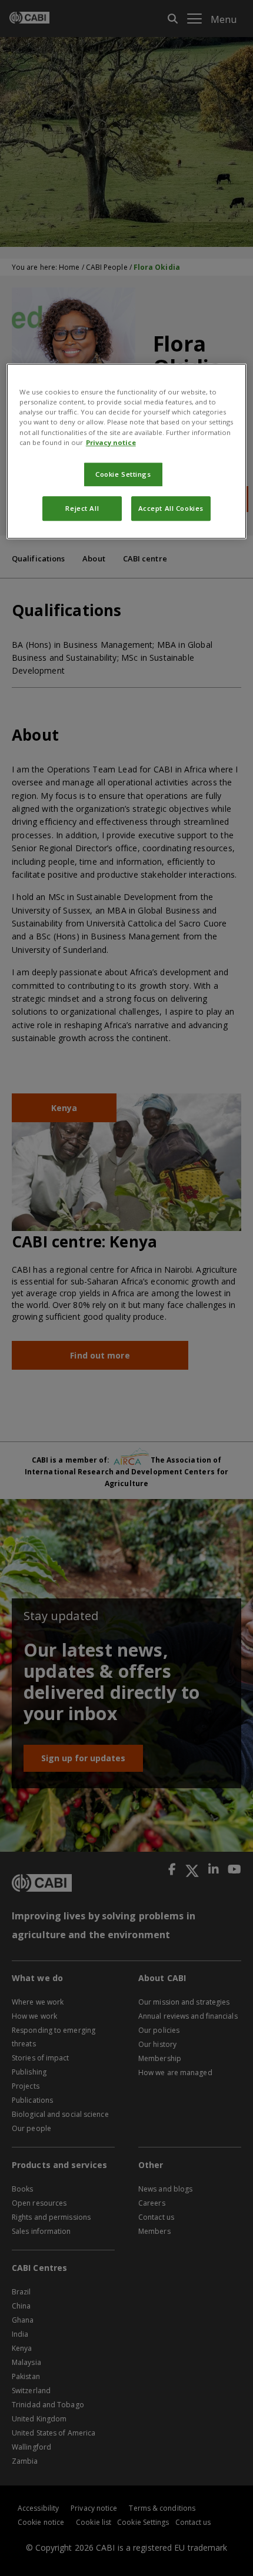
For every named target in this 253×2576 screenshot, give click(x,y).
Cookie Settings (123, 474)
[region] (127, 451)
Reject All (82, 508)
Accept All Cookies (171, 508)
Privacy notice (111, 442)
